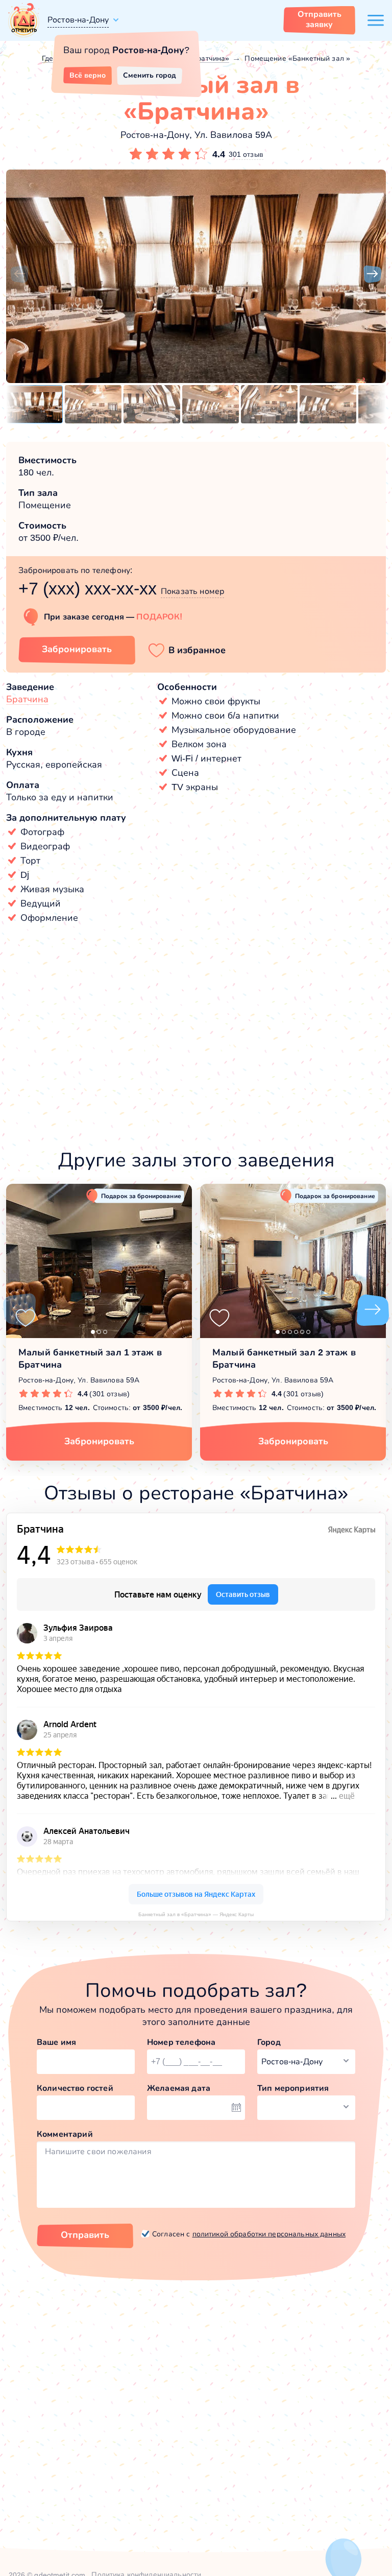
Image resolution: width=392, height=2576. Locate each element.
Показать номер (192, 591)
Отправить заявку (320, 19)
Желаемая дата (179, 2088)
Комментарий (65, 2134)
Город (269, 2042)
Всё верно (88, 75)
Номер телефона (181, 2042)
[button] (19, 274)
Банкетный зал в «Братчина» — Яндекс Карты (196, 1914)
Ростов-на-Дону (78, 20)
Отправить (85, 2235)
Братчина (27, 699)
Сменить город (150, 75)
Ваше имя (56, 2042)
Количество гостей (75, 2088)
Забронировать (77, 649)
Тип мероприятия (293, 2088)
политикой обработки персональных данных (269, 2234)
